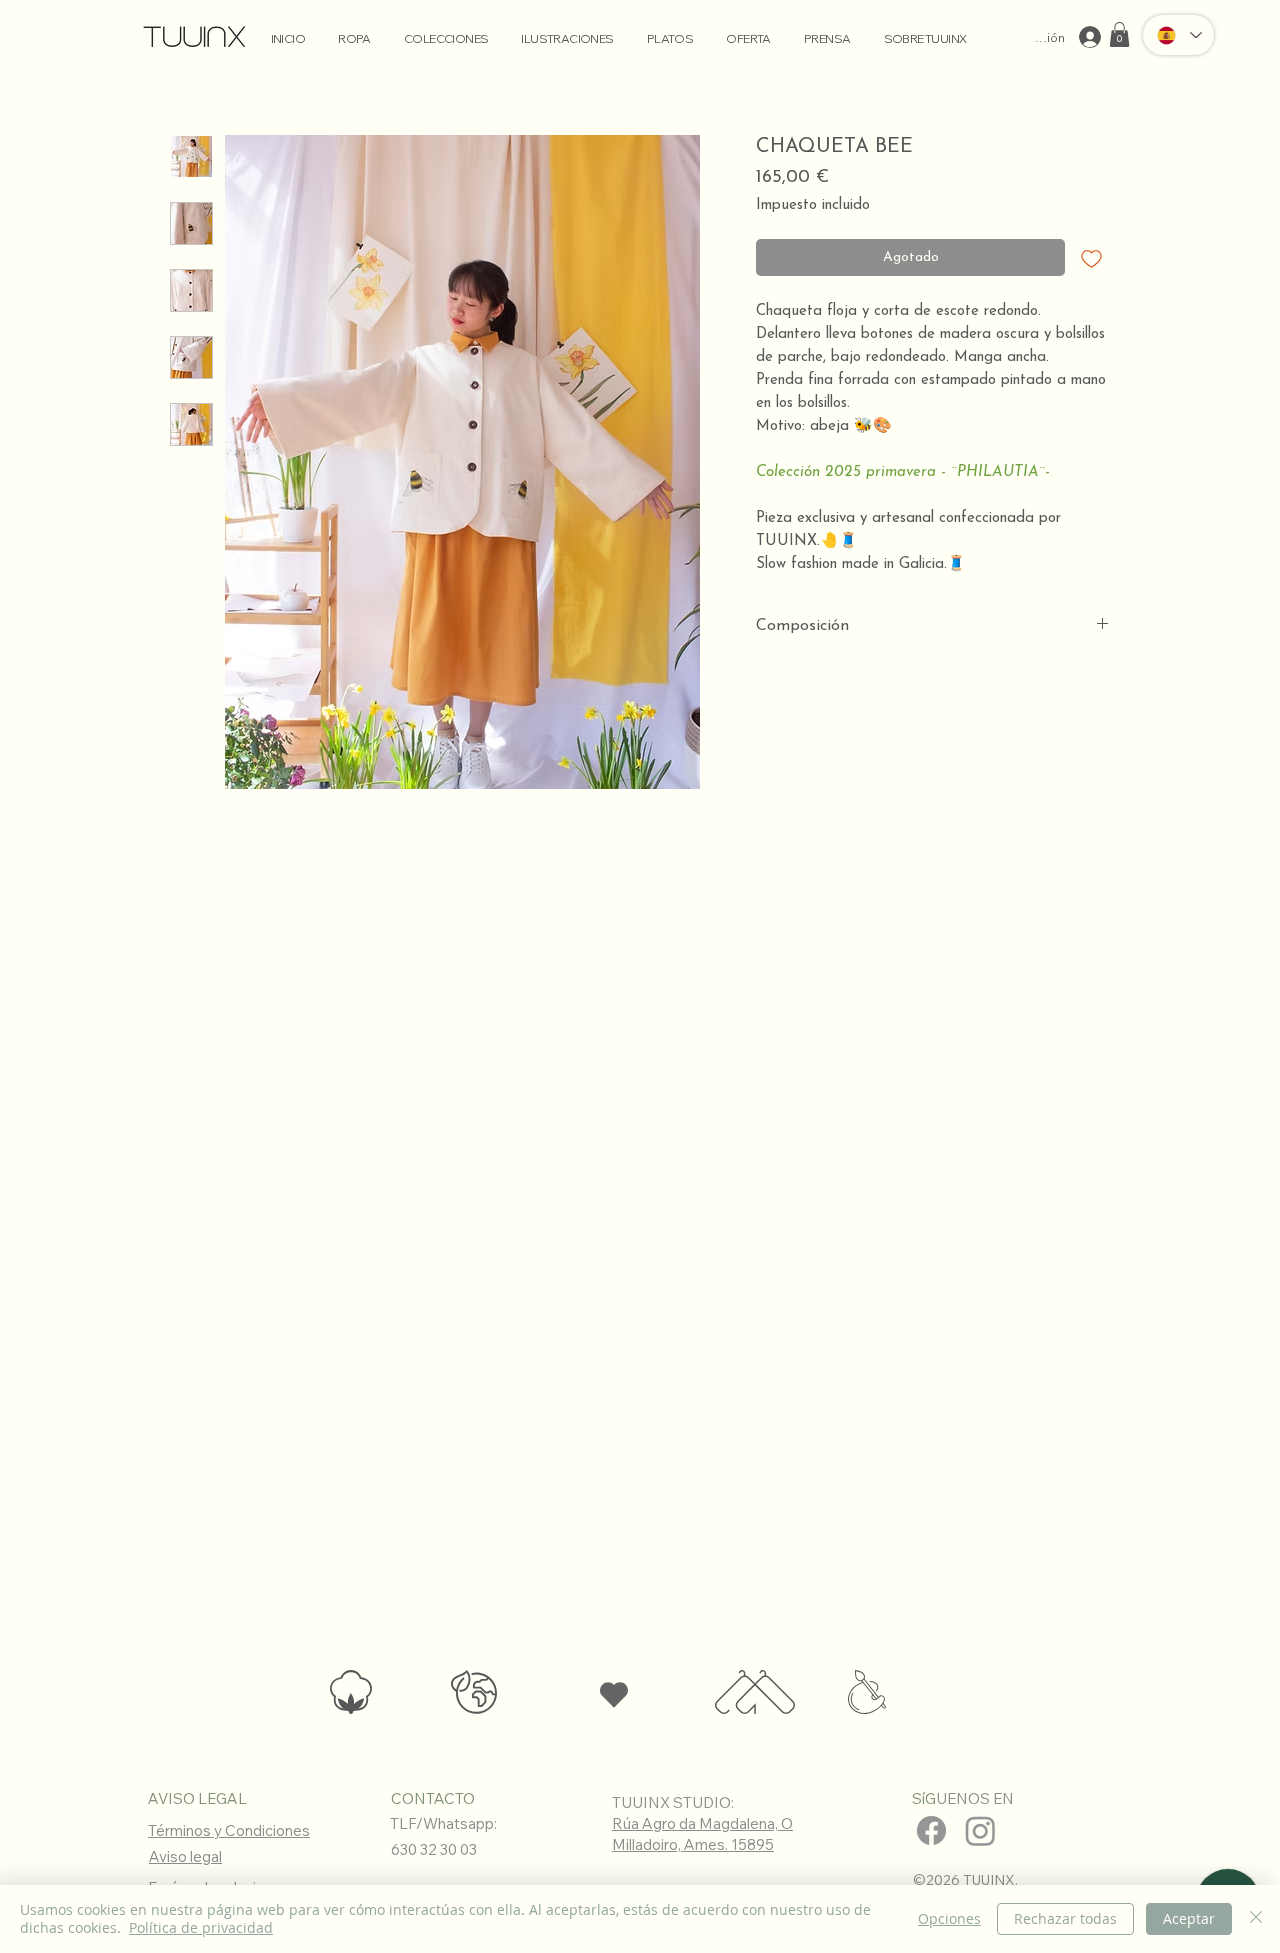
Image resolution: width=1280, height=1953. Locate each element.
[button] (1119, 34)
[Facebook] (931, 1830)
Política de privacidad (201, 1927)
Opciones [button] (949, 1918)
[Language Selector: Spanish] (1178, 35)
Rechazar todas (1065, 1918)
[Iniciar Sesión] (1092, 37)
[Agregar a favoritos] (1091, 257)
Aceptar (1189, 1918)
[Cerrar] (1256, 1919)
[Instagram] (980, 1830)
